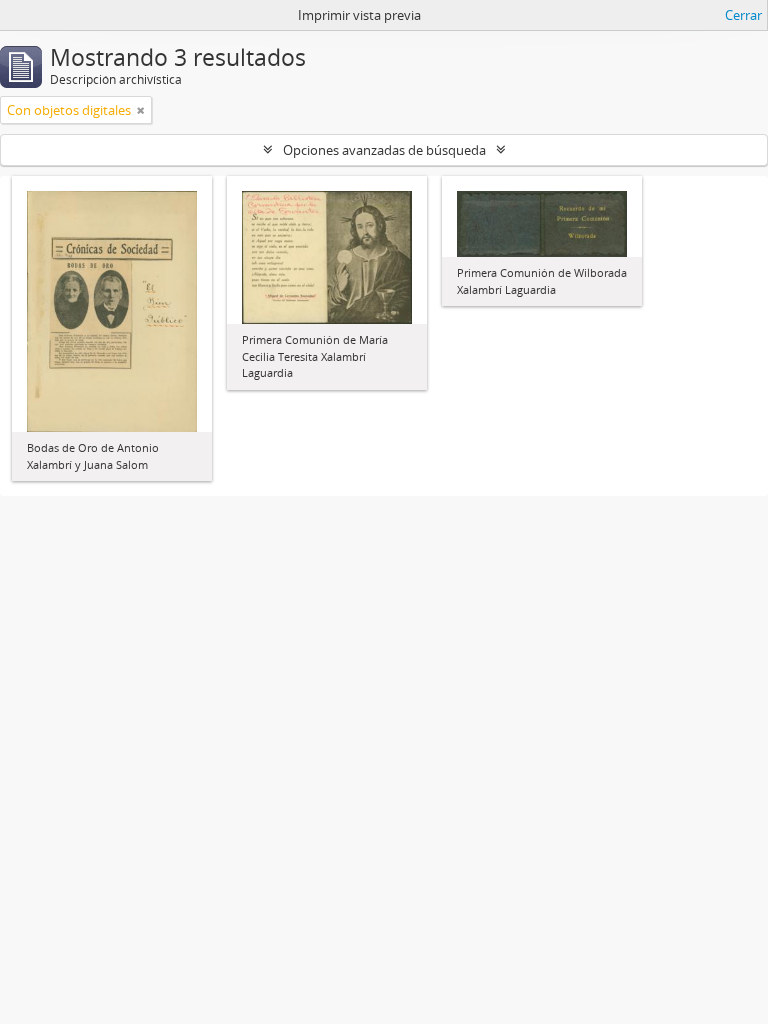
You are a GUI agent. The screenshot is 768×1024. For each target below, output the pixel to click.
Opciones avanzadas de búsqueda (384, 150)
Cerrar (743, 15)
